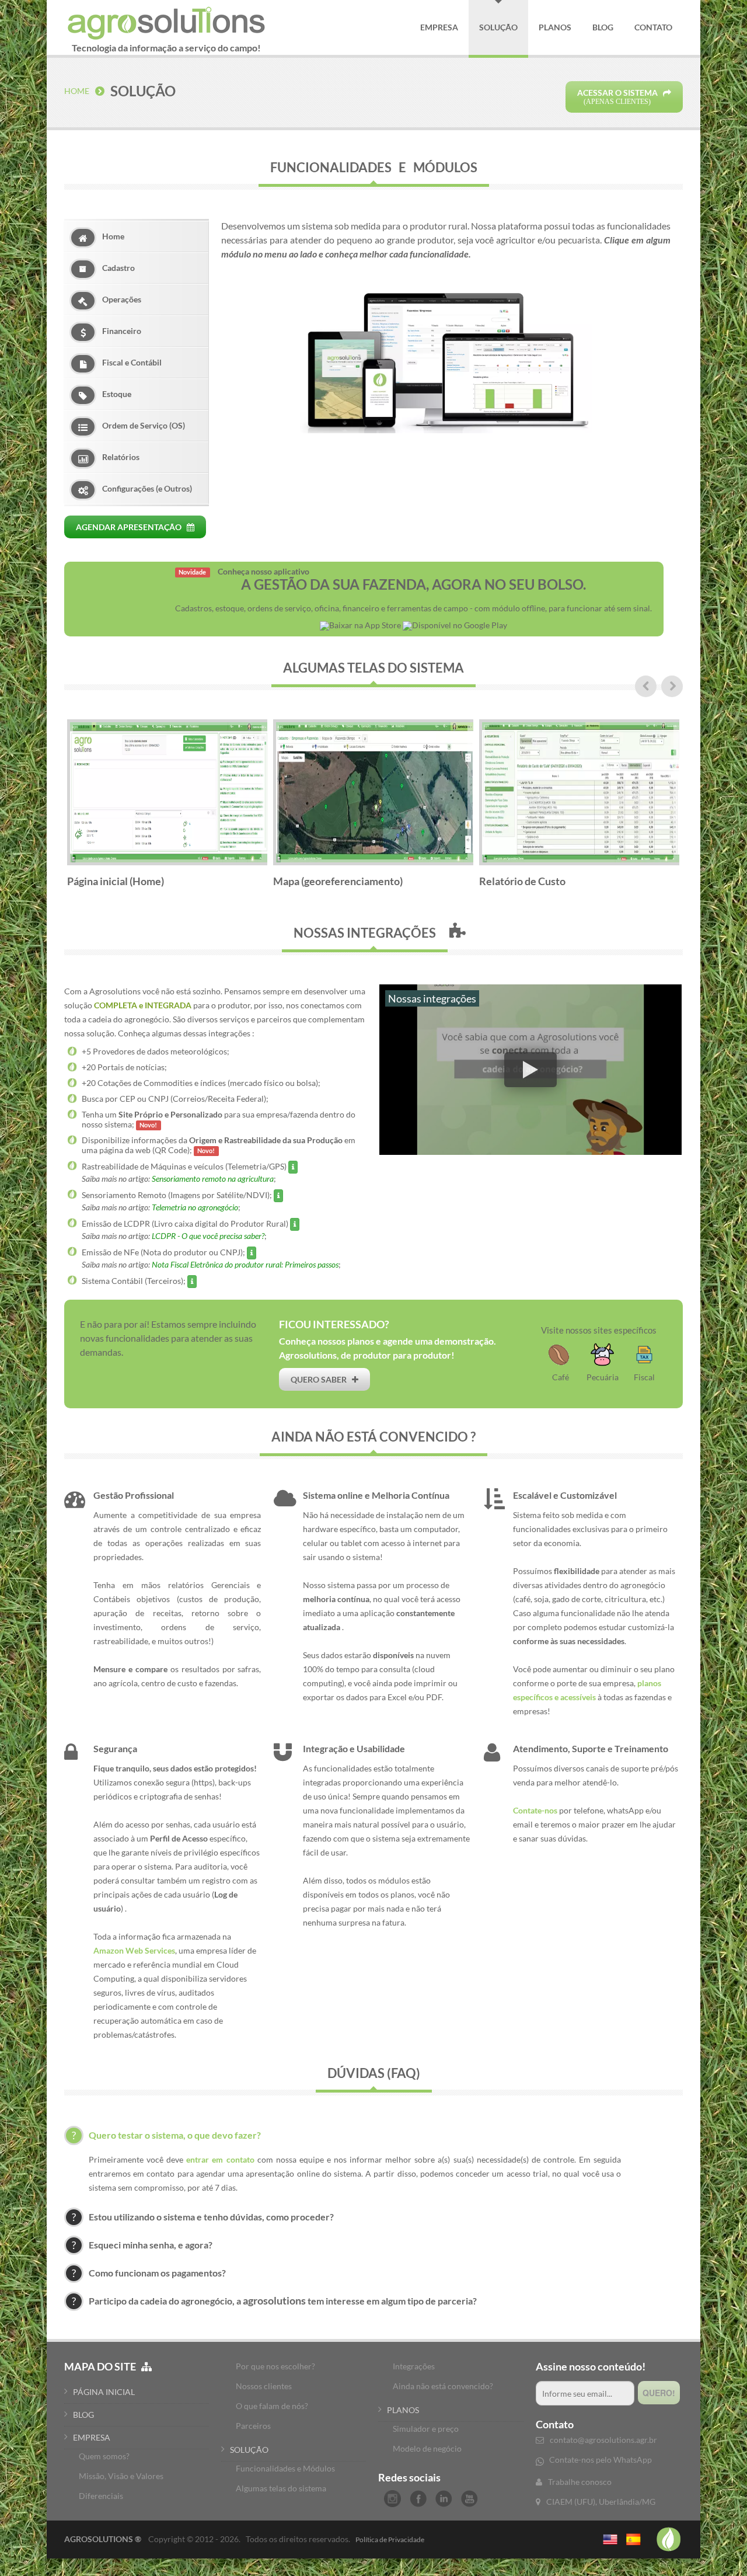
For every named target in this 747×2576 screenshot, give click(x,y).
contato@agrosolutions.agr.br (603, 2440)
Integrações (414, 2366)
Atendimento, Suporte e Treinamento (591, 1748)
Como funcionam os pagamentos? (157, 2273)
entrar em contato (220, 2159)
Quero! (659, 2393)
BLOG (83, 2415)
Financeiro (122, 331)
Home (77, 91)
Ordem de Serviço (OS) (144, 425)
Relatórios (121, 457)
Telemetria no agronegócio (195, 1207)
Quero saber (321, 1379)
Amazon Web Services (134, 1950)
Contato (653, 27)
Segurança (115, 1748)
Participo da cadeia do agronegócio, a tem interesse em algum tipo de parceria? (283, 2301)
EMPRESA (92, 2437)
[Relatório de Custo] (580, 740)
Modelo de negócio (427, 2448)
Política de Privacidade (390, 2540)
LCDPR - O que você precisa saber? (208, 1236)
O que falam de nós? (272, 2406)
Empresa (439, 27)
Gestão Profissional (134, 1495)
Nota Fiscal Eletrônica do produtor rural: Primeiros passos (245, 1264)
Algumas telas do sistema (281, 2488)
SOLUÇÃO (249, 2450)
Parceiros (253, 2426)
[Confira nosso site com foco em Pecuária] (602, 1369)
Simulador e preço (426, 2429)
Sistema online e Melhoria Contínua (376, 1495)
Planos (555, 27)
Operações (122, 299)
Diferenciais (101, 2496)
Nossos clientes (264, 2386)
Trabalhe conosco (580, 2482)
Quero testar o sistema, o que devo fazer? (175, 2135)
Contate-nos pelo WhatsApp (601, 2460)
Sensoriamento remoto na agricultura (213, 1179)
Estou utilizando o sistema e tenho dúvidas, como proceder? (211, 2217)
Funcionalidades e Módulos (285, 2468)
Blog (603, 27)
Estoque (117, 394)
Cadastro (118, 268)
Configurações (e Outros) (147, 488)
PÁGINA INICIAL (104, 2392)
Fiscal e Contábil (132, 362)
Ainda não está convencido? (443, 2386)
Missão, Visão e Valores (121, 2476)
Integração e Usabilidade (354, 1748)
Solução (498, 27)
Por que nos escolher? (275, 2366)
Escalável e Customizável (565, 1495)
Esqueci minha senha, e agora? (151, 2245)
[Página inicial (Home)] (167, 740)
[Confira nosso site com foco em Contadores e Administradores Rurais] (644, 1369)
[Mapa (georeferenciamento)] (373, 740)
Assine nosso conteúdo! (591, 2366)
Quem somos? (104, 2456)
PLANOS (403, 2410)
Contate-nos (535, 1810)
